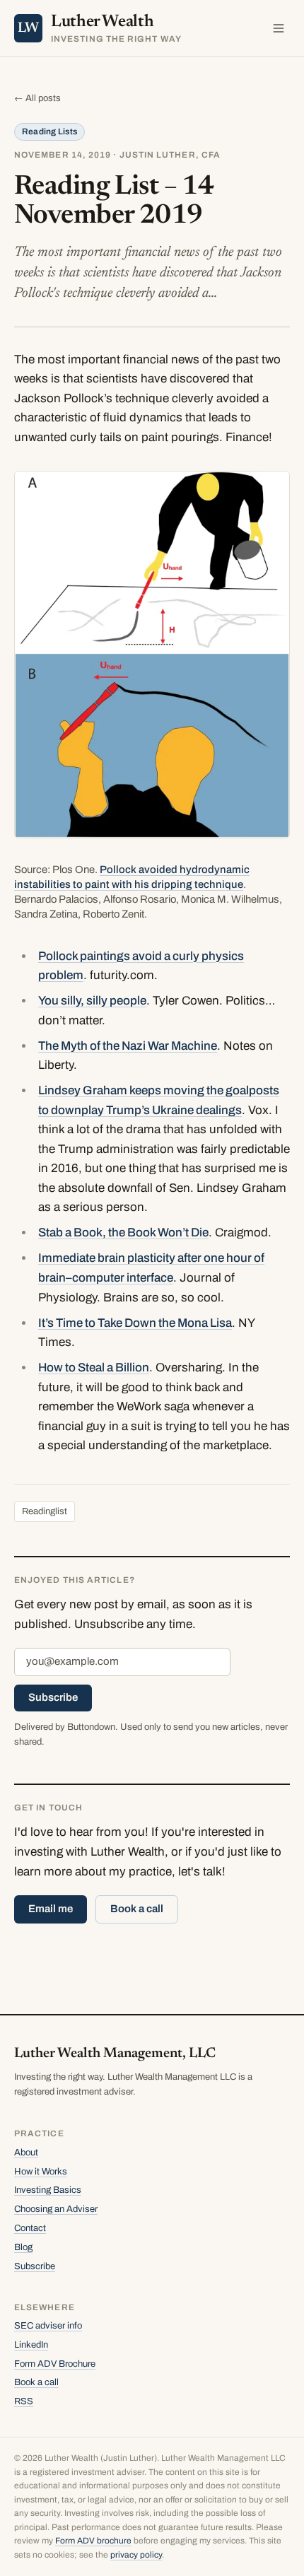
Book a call (137, 1909)
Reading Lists (49, 131)
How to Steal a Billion (94, 1368)
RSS (24, 2401)
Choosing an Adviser (56, 2209)
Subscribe (53, 1697)
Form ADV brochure (93, 2541)
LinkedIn (31, 2345)
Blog (23, 2247)
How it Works (41, 2172)
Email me (51, 1909)
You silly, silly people (92, 1001)
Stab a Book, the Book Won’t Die (123, 1233)
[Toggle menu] (279, 28)
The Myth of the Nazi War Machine (128, 1046)
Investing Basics (48, 2190)
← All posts (37, 98)
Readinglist (45, 1511)
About (26, 2153)
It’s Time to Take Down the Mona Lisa (135, 1323)
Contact (30, 2228)
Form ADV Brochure (55, 2364)
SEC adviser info (48, 2326)
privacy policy (136, 2555)
